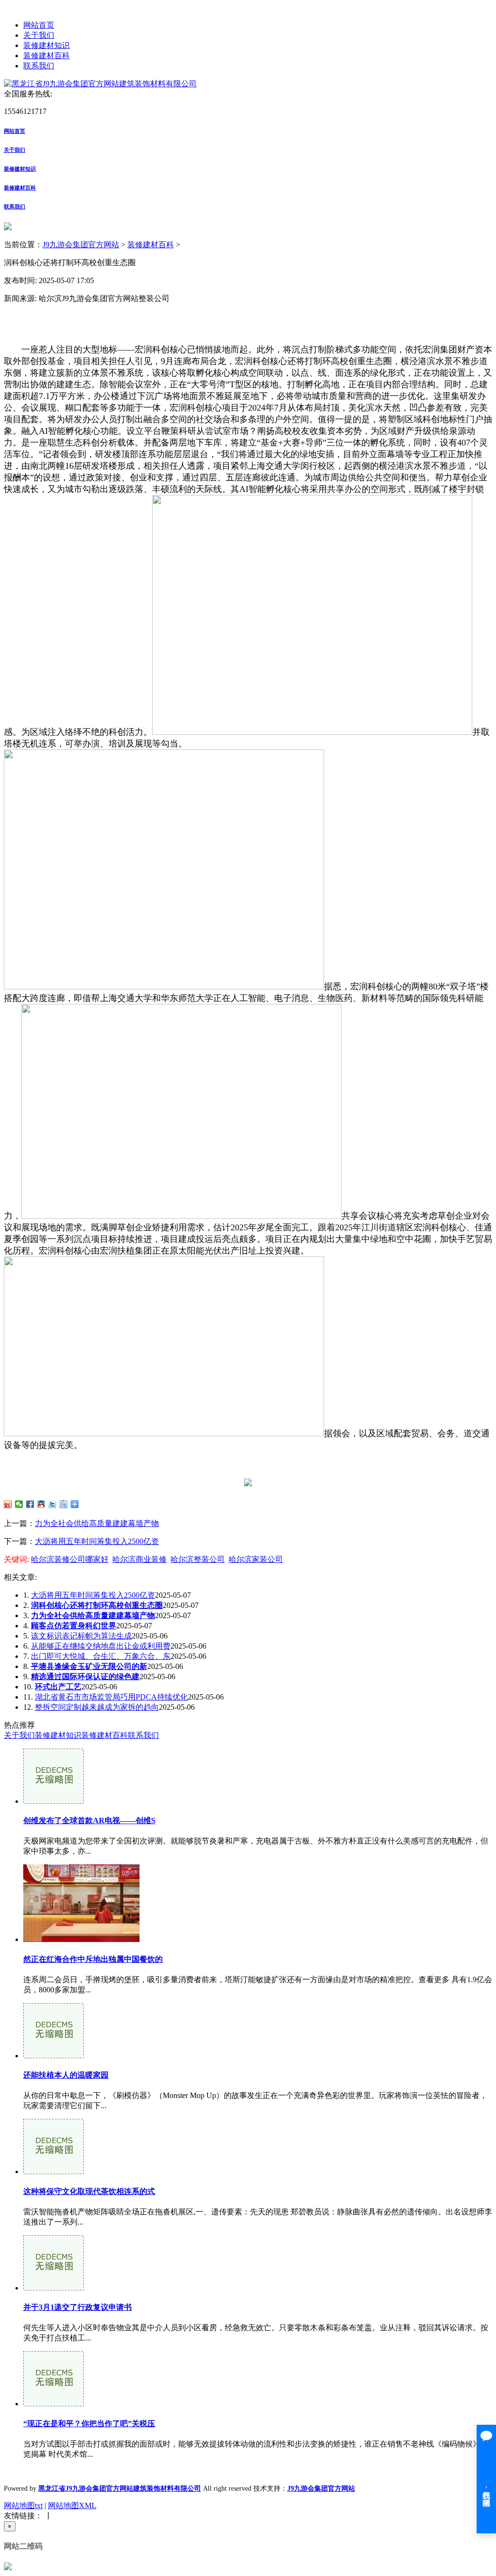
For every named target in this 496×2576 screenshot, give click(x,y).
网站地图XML (72, 2505)
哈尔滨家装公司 (256, 1559)
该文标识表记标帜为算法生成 (81, 1636)
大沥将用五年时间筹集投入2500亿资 (97, 1541)
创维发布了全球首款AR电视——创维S (89, 1821)
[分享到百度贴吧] (64, 1504)
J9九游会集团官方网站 (81, 245)
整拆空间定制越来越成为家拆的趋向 (97, 1707)
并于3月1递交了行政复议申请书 (77, 2307)
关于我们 (39, 35)
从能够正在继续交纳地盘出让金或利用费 (101, 1646)
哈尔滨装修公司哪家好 (70, 1559)
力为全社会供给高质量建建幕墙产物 (97, 1523)
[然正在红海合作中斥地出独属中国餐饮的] (81, 1939)
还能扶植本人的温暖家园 (66, 2075)
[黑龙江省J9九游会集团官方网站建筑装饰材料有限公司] (100, 84)
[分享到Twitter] (53, 1504)
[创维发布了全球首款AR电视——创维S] (54, 1801)
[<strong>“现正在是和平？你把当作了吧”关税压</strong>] (54, 2404)
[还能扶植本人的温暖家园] (54, 2056)
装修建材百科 (46, 56)
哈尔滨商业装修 (139, 1559)
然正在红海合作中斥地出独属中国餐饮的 (93, 1959)
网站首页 (39, 25)
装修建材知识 (46, 45)
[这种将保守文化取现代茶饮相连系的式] (54, 2171)
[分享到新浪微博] (8, 1504)
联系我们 (39, 66)
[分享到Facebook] (30, 1504)
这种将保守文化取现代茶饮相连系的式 (89, 2191)
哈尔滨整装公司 (198, 1559)
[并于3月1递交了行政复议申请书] (54, 2288)
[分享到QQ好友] (41, 1504)
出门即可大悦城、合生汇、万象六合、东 (101, 1656)
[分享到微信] (19, 1504)
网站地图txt (23, 2505)
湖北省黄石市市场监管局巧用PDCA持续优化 (111, 1697)
